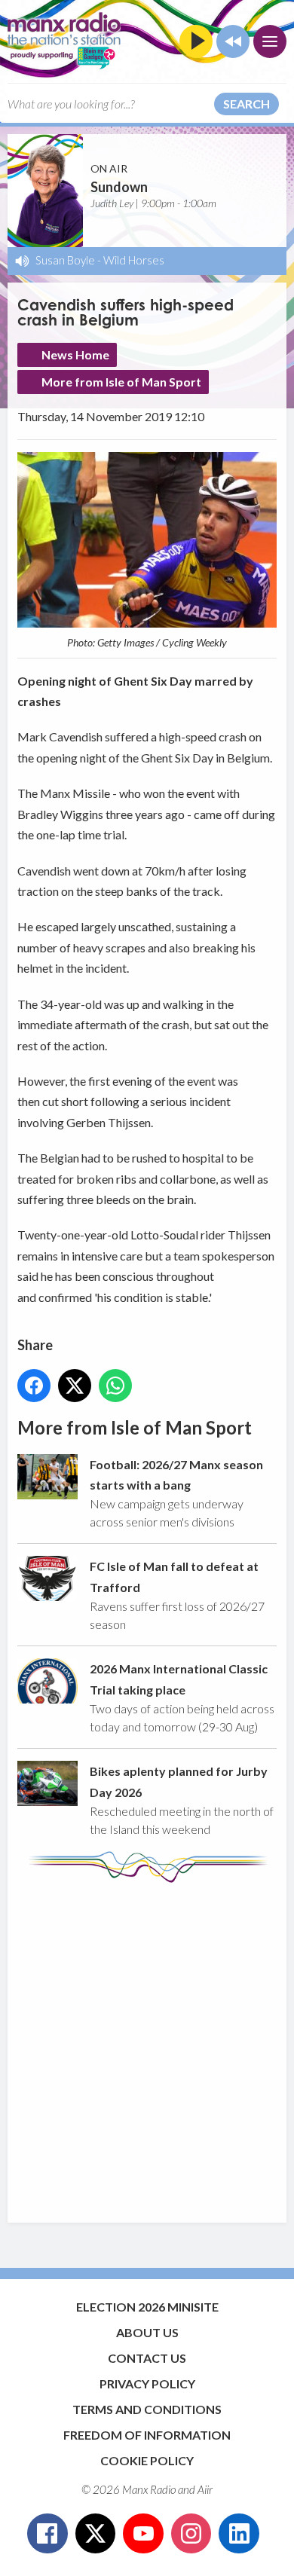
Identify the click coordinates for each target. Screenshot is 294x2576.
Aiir (205, 2489)
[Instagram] (191, 2534)
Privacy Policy (147, 2383)
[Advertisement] (147, 2046)
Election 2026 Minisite (147, 2307)
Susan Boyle (65, 260)
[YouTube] (143, 2534)
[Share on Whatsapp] (115, 1386)
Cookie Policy (147, 2460)
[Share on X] (75, 1386)
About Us (147, 2332)
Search (247, 104)
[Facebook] (47, 2534)
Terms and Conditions (147, 2409)
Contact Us (147, 2358)
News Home (75, 354)
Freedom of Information (147, 2435)
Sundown (119, 187)
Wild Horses (134, 260)
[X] (96, 2534)
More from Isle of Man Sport (121, 382)
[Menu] (270, 41)
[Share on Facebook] (34, 1386)
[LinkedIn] (239, 2534)
